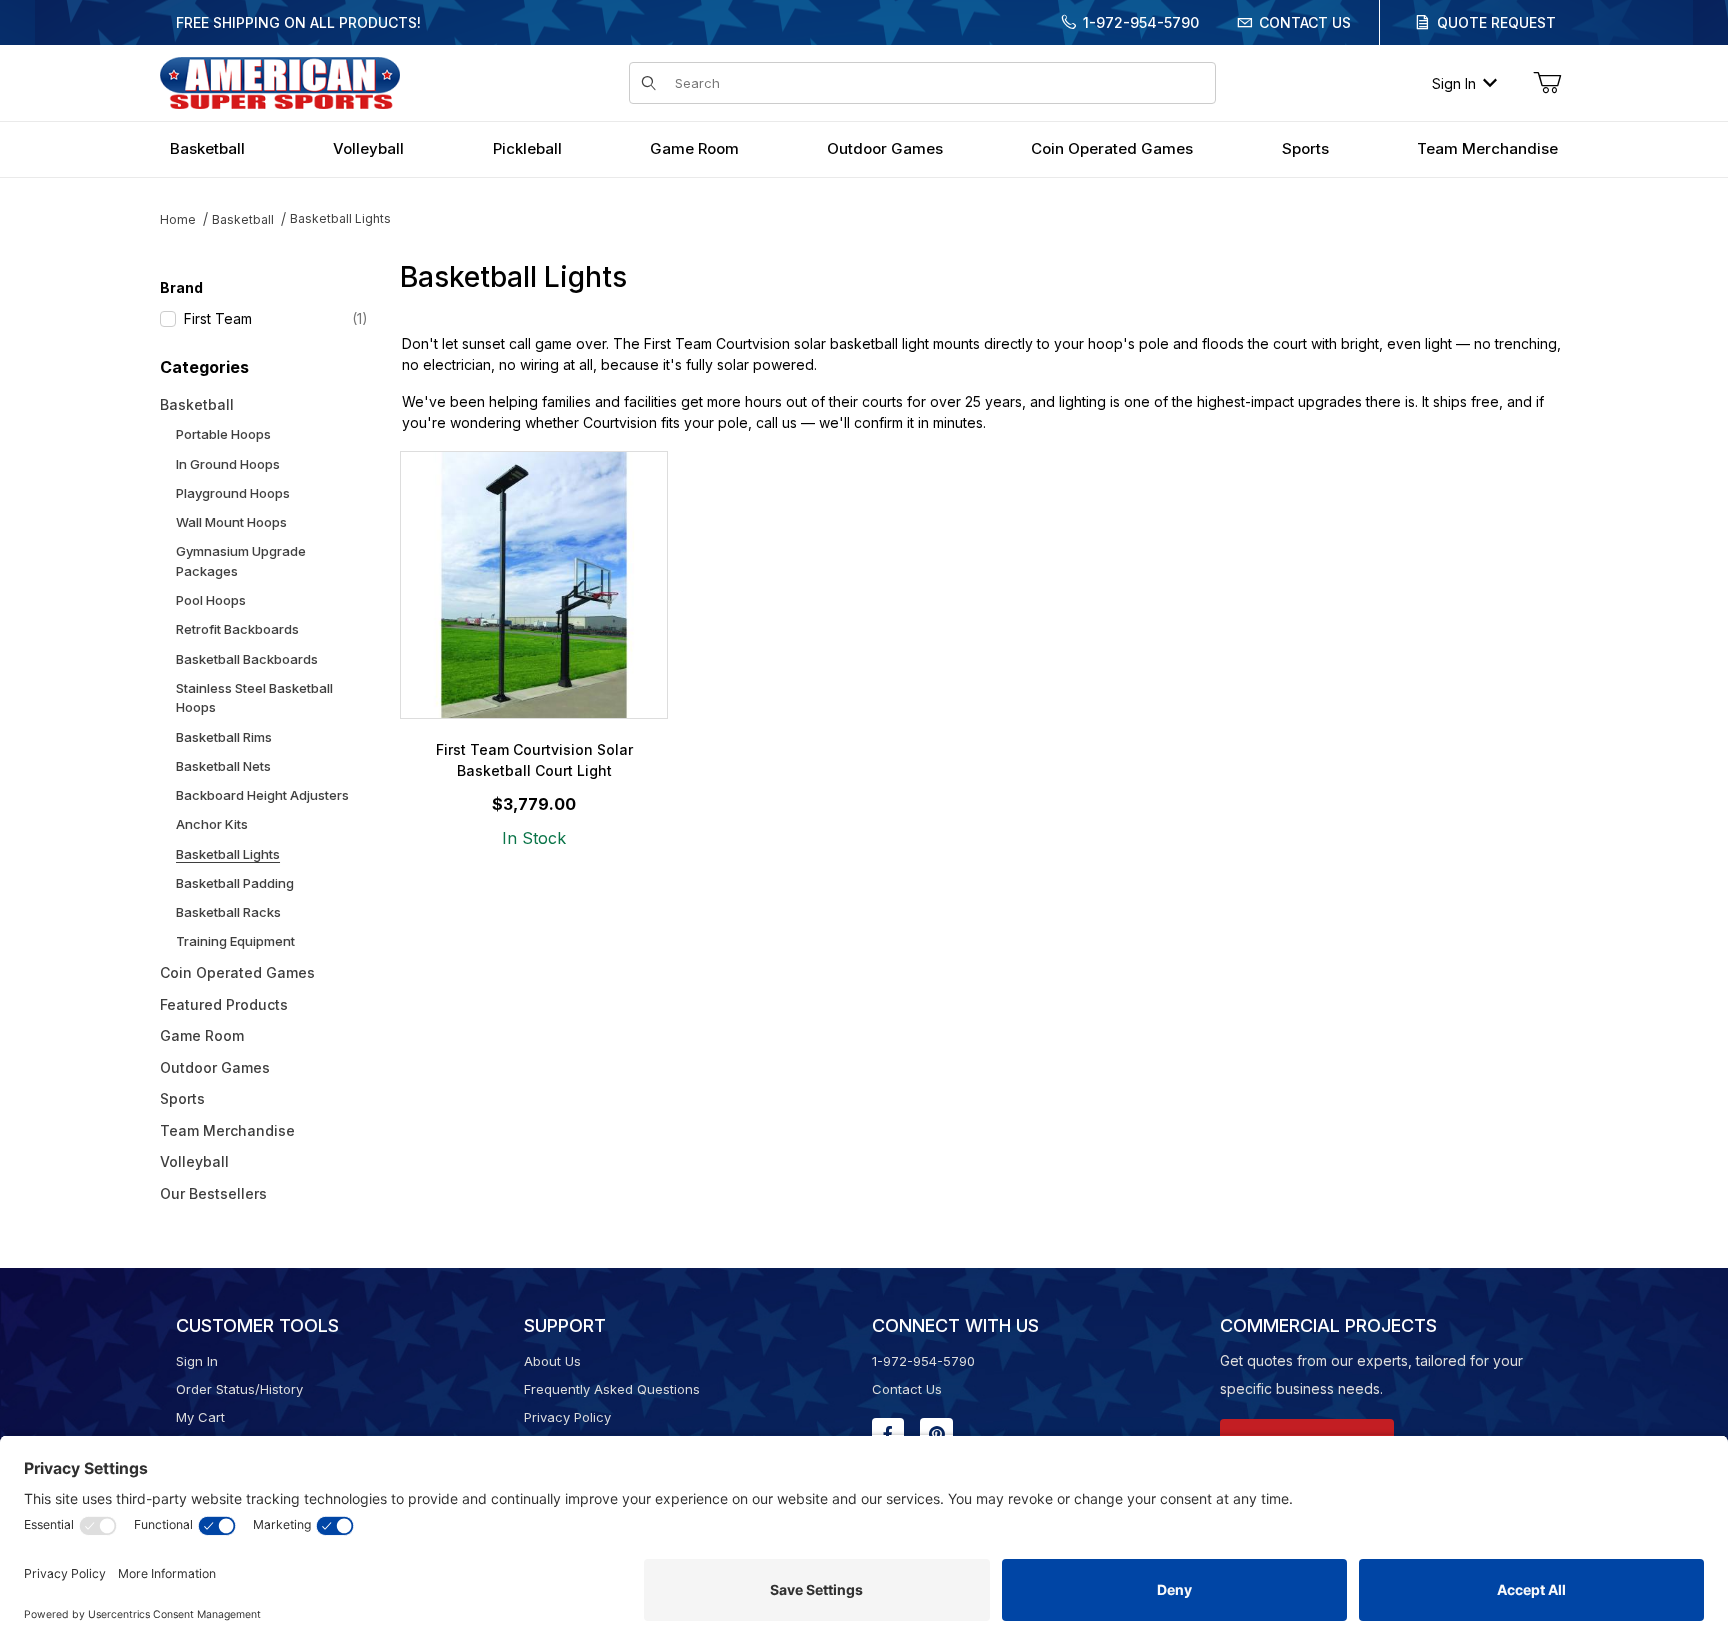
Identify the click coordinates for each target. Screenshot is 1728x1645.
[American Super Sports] (280, 81)
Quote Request (1496, 22)
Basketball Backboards (247, 659)
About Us (552, 1361)
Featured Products (224, 1004)
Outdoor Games (215, 1067)
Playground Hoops (233, 493)
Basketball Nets (223, 766)
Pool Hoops (211, 600)
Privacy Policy (567, 1417)
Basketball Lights (340, 218)
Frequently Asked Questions (612, 1389)
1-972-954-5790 (1141, 22)
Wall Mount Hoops (231, 522)
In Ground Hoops (228, 464)
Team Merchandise (227, 1130)
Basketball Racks (228, 912)
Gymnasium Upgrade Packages (241, 561)
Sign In (1454, 83)
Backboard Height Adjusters (262, 795)
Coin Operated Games (237, 972)
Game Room (202, 1035)
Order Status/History (239, 1389)
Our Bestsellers (213, 1193)
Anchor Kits (212, 824)
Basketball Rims (224, 737)
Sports (182, 1098)
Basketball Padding (235, 883)
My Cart (200, 1417)
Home (178, 219)
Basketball (243, 219)
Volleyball (194, 1161)
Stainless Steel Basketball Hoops (254, 698)
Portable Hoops (223, 434)
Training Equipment (235, 941)
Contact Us (1305, 22)
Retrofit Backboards (237, 629)
